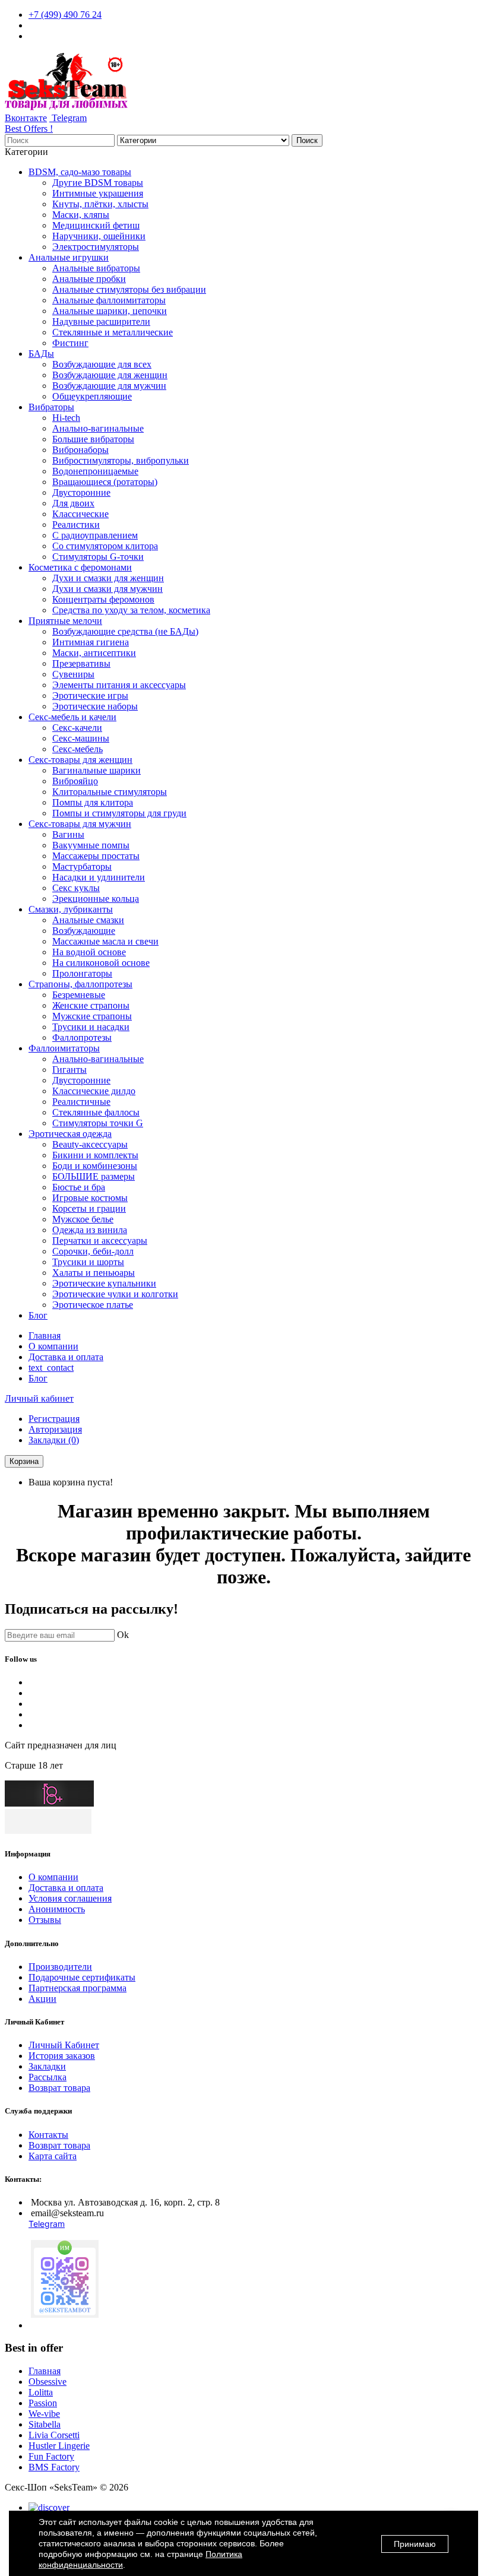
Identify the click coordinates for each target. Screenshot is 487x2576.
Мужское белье (83, 1219)
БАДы (41, 354)
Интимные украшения (98, 193)
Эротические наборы (95, 706)
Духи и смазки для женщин (108, 578)
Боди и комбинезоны (95, 1166)
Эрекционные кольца (96, 899)
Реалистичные (81, 1102)
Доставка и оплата (66, 1357)
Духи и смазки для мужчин (107, 589)
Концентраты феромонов (103, 599)
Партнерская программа (78, 1988)
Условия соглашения (70, 1898)
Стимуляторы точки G (98, 1123)
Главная (45, 1335)
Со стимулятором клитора (105, 546)
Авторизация (55, 1429)
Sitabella (45, 2424)
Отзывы (45, 1920)
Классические (80, 514)
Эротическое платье (93, 1305)
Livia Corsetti (54, 2435)
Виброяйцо (75, 781)
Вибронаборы (80, 450)
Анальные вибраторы (96, 268)
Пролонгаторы (82, 973)
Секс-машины (81, 738)
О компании (53, 1346)
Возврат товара (59, 2088)
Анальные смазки (88, 920)
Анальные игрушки (69, 257)
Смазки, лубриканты (71, 909)
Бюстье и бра (79, 1187)
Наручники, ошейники (99, 236)
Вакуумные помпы (91, 845)
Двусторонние (81, 492)
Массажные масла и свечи (105, 941)
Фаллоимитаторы (64, 1048)
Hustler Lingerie (59, 2446)
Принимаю (415, 2544)
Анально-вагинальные (98, 428)
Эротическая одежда (70, 1134)
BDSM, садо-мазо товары (80, 172)
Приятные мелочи (65, 621)
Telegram (68, 118)
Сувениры (73, 674)
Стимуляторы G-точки (98, 557)
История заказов (62, 2056)
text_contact (51, 1368)
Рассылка (48, 2077)
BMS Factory (54, 2467)
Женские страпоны (91, 1005)
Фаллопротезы (82, 1037)
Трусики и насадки (91, 1027)
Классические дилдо (94, 1091)
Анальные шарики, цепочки (110, 311)
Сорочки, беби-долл (93, 1251)
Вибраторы (51, 407)
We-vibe (44, 2414)
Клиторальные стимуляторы (110, 792)
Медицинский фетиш (96, 225)
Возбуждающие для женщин (110, 375)
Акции (42, 1999)
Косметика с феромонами (80, 567)
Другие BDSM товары (98, 183)
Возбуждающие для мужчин (109, 386)
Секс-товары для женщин (80, 760)
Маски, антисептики (94, 653)
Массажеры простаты (96, 856)
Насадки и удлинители (99, 877)
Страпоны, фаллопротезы (80, 984)
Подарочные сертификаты (82, 1977)
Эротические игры (90, 696)
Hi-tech (66, 418)
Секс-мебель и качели (72, 717)
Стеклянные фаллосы (96, 1112)
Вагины (68, 834)
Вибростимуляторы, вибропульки (121, 460)
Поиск (307, 140)
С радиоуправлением (95, 535)
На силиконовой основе (101, 963)
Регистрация (54, 1419)
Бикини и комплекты (95, 1155)
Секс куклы (76, 888)
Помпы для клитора (93, 802)
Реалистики (76, 525)
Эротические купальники (104, 1283)
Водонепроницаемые (95, 471)
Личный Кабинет (64, 2045)
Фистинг (70, 343)
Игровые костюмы (90, 1198)
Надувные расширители (101, 321)
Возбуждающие (84, 931)
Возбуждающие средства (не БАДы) (125, 631)
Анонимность (57, 1909)
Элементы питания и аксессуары (119, 685)
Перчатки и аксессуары (100, 1241)
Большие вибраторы (93, 439)
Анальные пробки (89, 279)
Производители (60, 1967)
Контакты (48, 2135)
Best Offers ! (29, 129)
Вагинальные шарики (97, 770)
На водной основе (89, 952)
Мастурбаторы (82, 866)
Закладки (47, 2066)
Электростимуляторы (96, 247)
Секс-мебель (78, 749)
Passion (43, 2403)
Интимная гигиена (91, 642)
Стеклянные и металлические (113, 332)
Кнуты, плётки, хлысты (100, 204)
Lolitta (41, 2392)
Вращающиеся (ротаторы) (105, 482)
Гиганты (69, 1070)
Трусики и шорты (88, 1262)
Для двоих (73, 503)
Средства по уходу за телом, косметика (131, 610)
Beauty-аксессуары (90, 1144)
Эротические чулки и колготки (115, 1294)
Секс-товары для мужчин (80, 824)
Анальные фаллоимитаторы (109, 300)
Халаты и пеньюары (94, 1273)
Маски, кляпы (81, 215)
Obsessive (48, 2382)
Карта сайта (53, 2156)
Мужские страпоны (92, 1016)
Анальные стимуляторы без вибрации (129, 289)
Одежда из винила (90, 1230)
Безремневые (79, 995)
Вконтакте (26, 118)
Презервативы (81, 663)
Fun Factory (51, 2456)
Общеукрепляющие (92, 396)
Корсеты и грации (89, 1208)
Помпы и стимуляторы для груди (119, 813)
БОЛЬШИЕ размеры (94, 1176)
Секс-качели (77, 728)
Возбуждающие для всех (102, 364)
